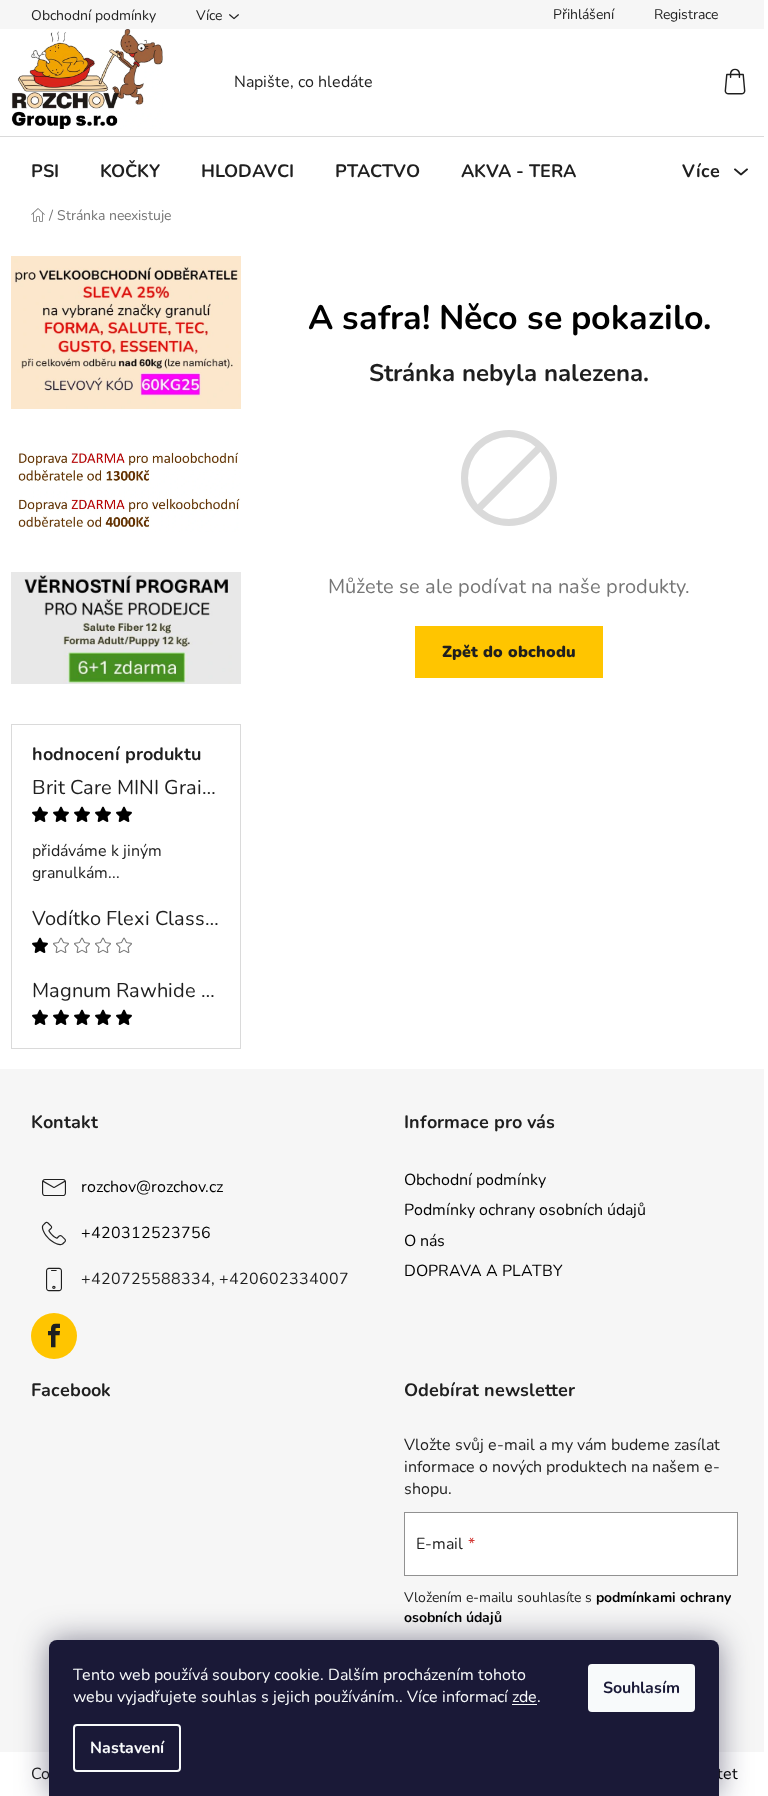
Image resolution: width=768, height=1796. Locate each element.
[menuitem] (45, 171)
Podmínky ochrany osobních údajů (525, 1210)
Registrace (686, 14)
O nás (424, 1241)
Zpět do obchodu (509, 652)
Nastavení (127, 1748)
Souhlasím (641, 1688)
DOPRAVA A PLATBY (483, 1271)
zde (524, 1697)
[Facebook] (54, 1336)
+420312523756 (146, 1233)
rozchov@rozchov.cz (152, 1187)
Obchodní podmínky (93, 15)
